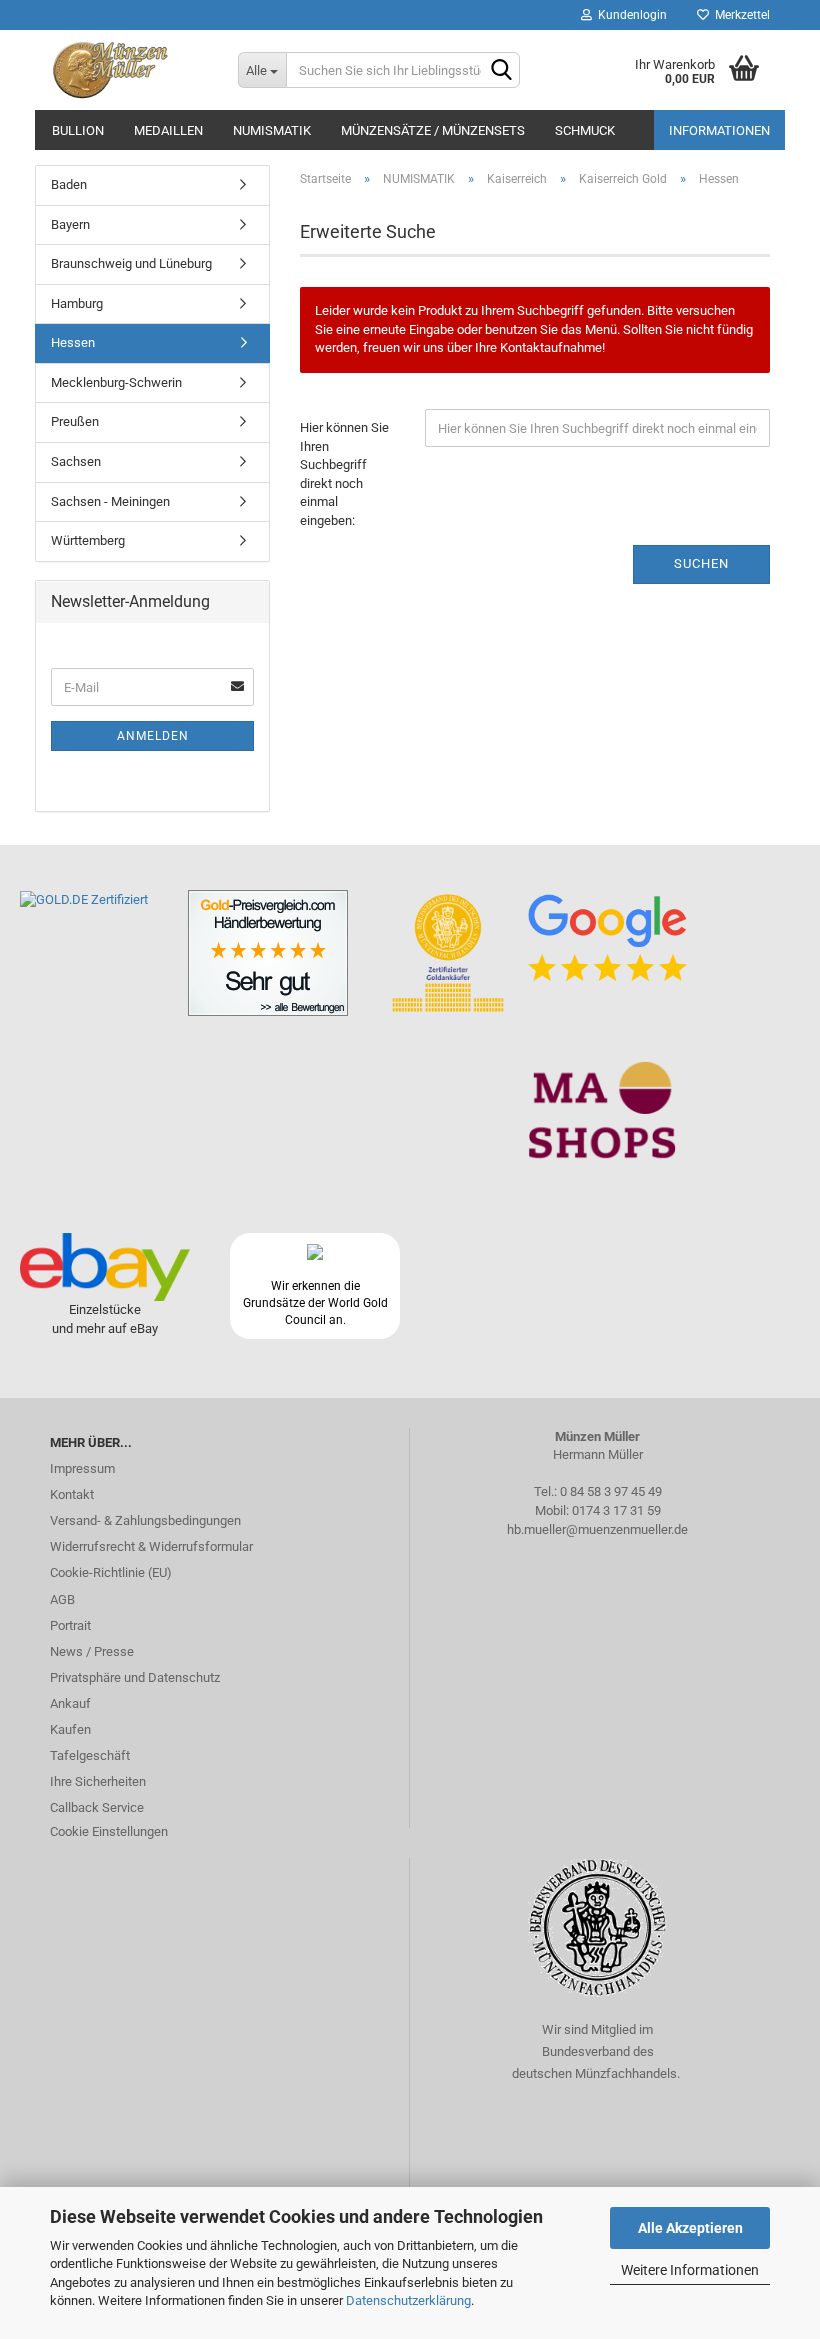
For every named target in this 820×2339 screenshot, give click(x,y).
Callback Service (97, 1807)
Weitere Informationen (690, 2270)
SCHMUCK (585, 130)
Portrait (70, 1625)
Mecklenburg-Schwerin (116, 382)
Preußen (75, 421)
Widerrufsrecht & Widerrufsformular (151, 1546)
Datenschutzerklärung (408, 2300)
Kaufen (70, 1729)
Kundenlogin (629, 15)
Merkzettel (739, 15)
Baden (69, 184)
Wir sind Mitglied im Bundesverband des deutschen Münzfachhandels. (597, 2051)
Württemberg (88, 540)
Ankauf (70, 1703)
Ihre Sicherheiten (98, 1781)
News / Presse (92, 1651)
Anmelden (153, 736)
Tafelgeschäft (90, 1755)
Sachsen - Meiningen (110, 501)
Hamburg (77, 303)
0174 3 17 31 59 (616, 1510)
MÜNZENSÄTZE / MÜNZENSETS (433, 130)
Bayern (70, 224)
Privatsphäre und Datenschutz (135, 1677)
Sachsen (76, 461)
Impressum (82, 1468)
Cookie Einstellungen (109, 1831)
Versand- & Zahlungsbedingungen (145, 1520)
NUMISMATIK (272, 130)
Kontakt (72, 1494)
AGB (62, 1599)
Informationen (719, 130)
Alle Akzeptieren (690, 2228)
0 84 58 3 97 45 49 (611, 1491)
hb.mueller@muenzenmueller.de (597, 1529)
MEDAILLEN (168, 130)
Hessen (73, 342)
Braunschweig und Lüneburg (131, 263)
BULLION (78, 130)
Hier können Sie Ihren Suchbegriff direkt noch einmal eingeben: (344, 474)
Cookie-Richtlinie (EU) (111, 1572)
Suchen (701, 563)
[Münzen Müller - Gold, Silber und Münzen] (129, 70)
